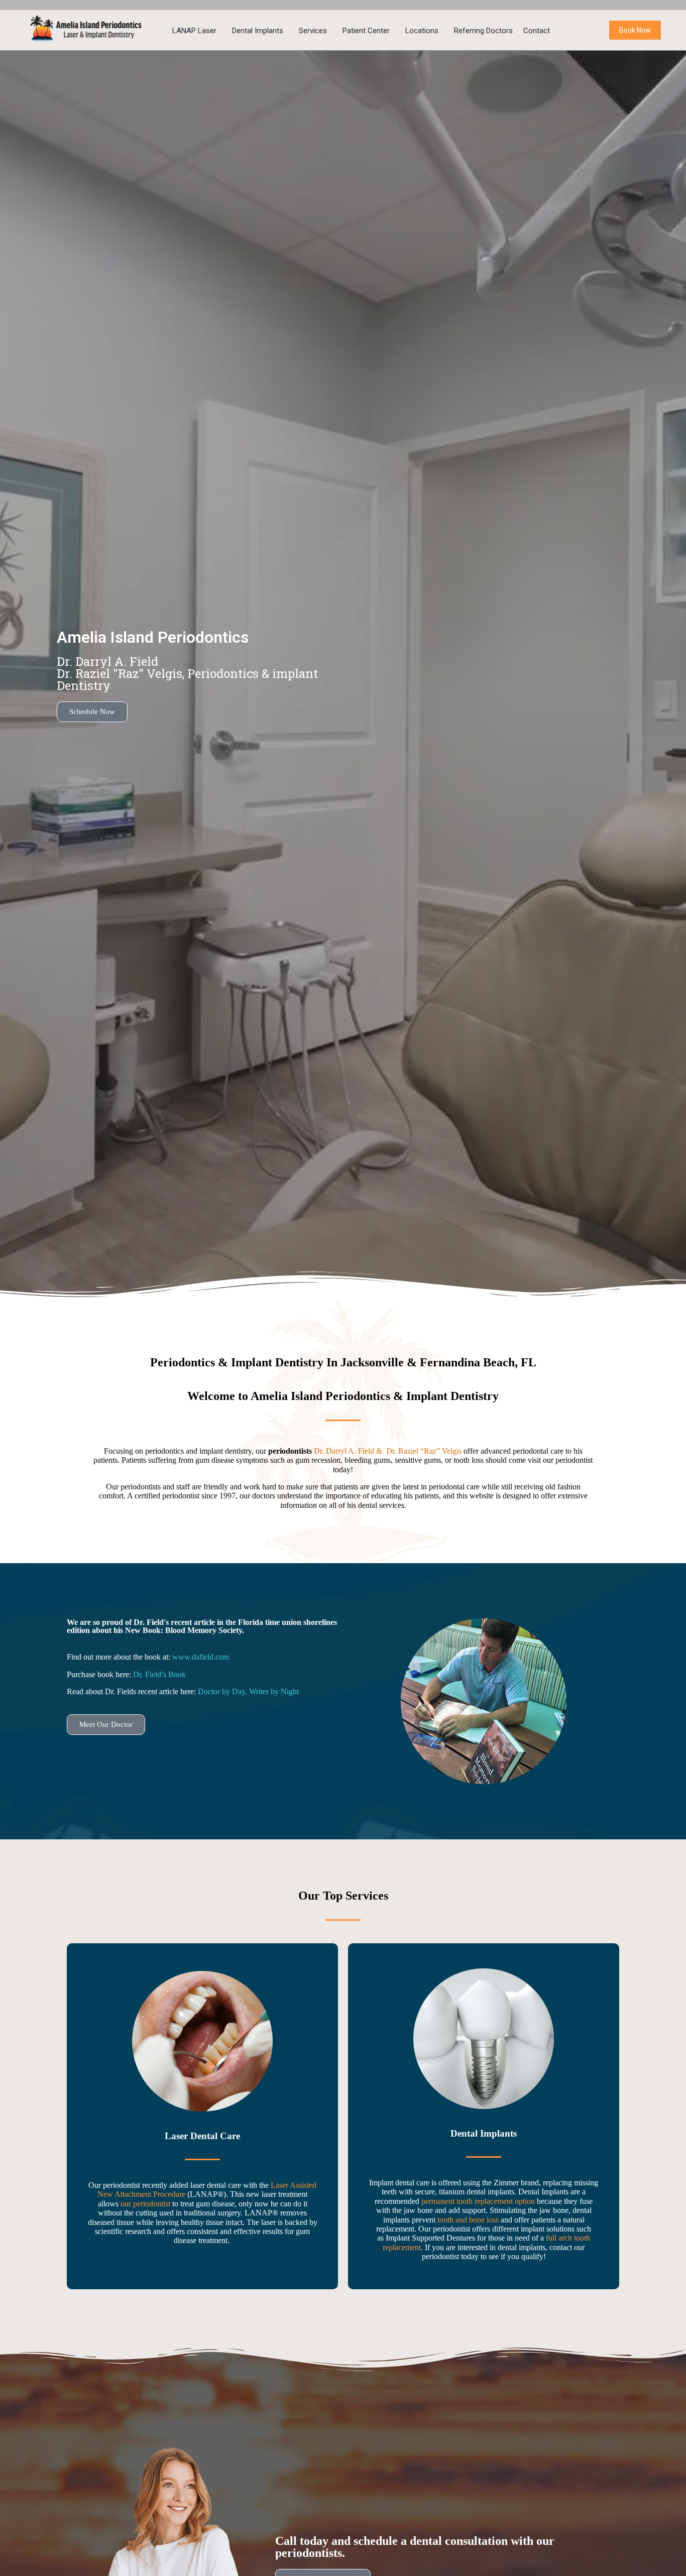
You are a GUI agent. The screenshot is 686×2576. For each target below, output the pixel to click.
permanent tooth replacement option (478, 2201)
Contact (537, 31)
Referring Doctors (483, 31)
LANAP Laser (194, 31)
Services (313, 31)
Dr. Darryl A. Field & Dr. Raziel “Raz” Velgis (389, 1451)
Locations (422, 31)
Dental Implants (258, 31)
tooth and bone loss (468, 2220)
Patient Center (366, 31)
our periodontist (145, 2204)
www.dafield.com (201, 1657)
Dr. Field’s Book (159, 1674)
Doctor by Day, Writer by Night (248, 1691)
